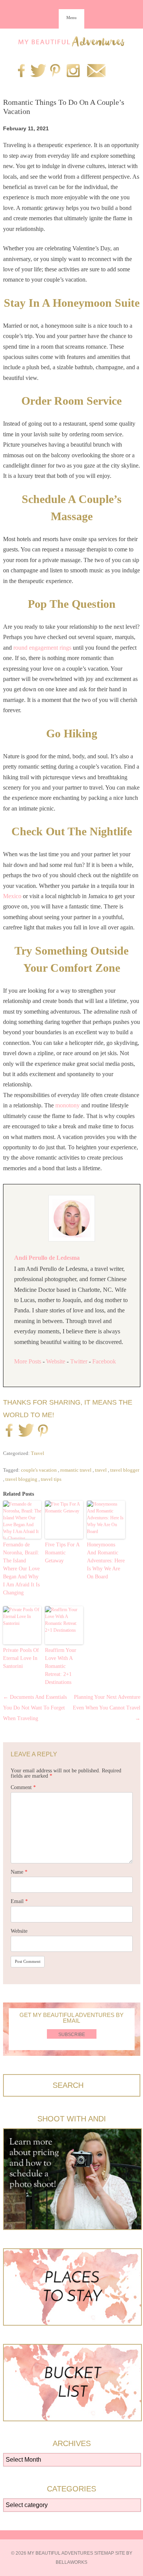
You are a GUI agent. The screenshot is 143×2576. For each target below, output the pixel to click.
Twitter (79, 1361)
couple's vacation (39, 1470)
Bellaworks (71, 2562)
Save (43, 1432)
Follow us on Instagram (73, 71)
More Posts (28, 1361)
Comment (23, 1787)
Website (56, 1361)
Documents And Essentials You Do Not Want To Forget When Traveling (35, 1708)
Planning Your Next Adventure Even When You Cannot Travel (107, 1708)
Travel (38, 1453)
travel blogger (125, 1470)
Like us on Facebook (21, 71)
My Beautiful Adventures (72, 41)
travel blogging (21, 1479)
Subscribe (72, 2035)
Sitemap (104, 2553)
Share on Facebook (9, 1431)
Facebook (104, 1361)
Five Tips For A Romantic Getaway (62, 1553)
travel (101, 1470)
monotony (68, 1105)
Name (19, 1872)
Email (19, 1901)
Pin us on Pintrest (55, 71)
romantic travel (76, 1470)
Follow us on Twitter (37, 71)
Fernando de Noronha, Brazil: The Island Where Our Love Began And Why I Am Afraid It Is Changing (21, 1569)
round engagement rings (42, 648)
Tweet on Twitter (25, 1431)
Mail (96, 71)
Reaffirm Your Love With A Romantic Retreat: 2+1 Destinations (61, 1666)
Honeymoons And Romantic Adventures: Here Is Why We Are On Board (106, 1561)
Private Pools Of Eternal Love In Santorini (21, 1658)
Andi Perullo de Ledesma (47, 1258)
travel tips (51, 1479)
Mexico (12, 896)
